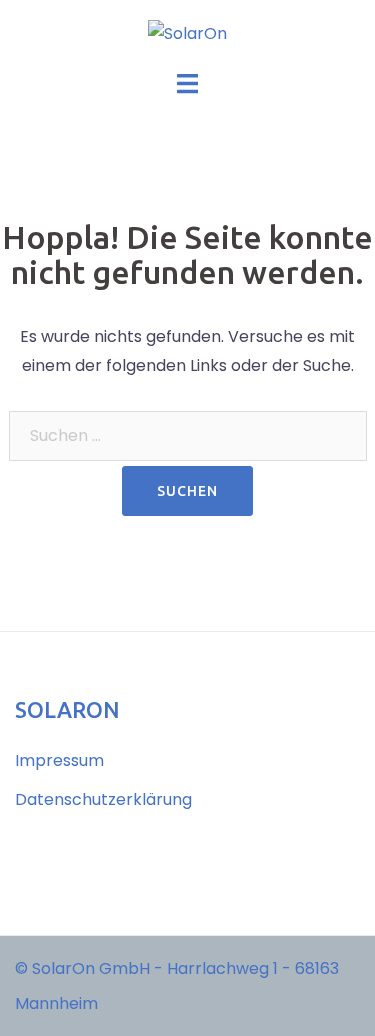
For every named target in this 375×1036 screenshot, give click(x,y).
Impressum (59, 760)
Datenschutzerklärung (103, 799)
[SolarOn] (187, 33)
